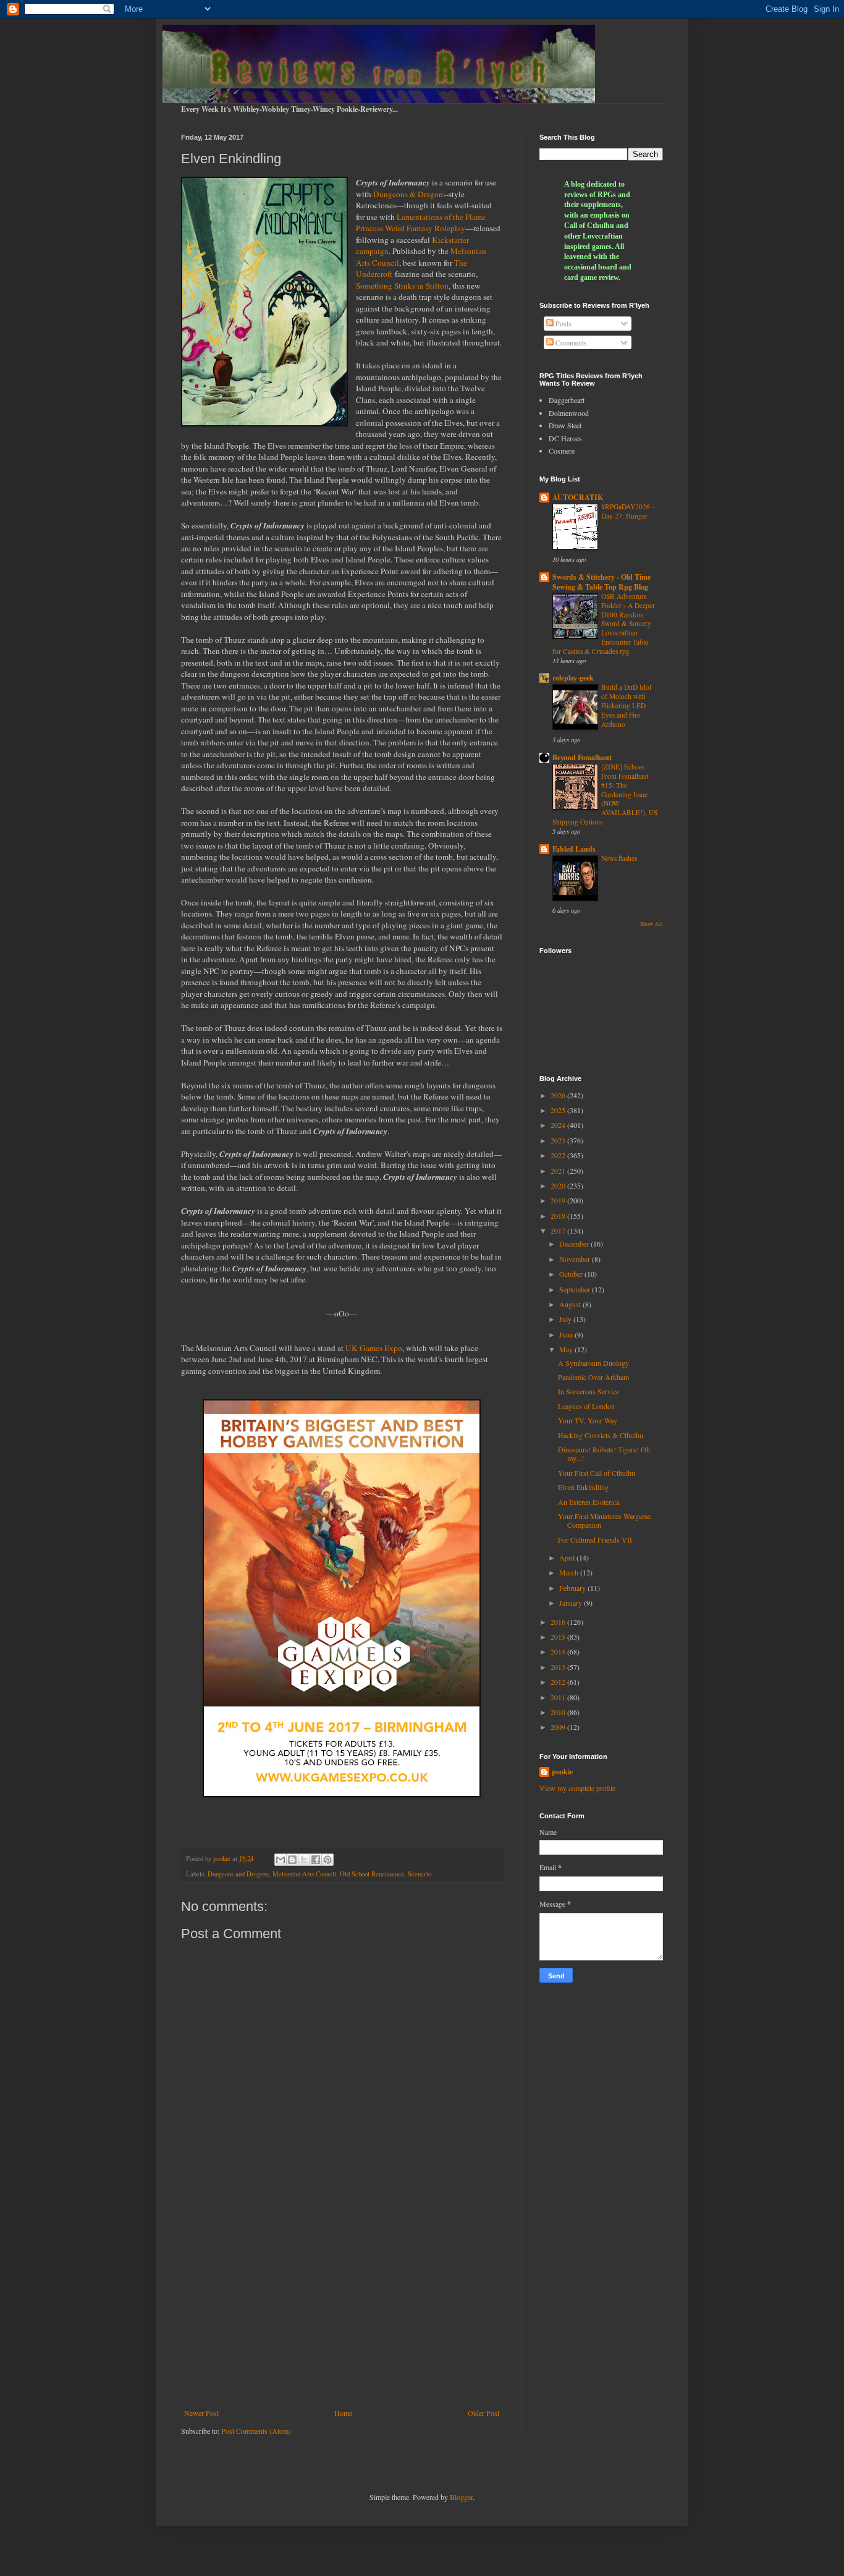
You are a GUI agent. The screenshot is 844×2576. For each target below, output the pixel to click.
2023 (559, 1140)
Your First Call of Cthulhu (597, 1473)
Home (343, 2413)
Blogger (461, 2497)
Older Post (483, 2413)
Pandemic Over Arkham (593, 1377)
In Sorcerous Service (589, 1391)
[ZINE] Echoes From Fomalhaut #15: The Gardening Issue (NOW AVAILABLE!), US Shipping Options (605, 794)
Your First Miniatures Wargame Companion (604, 1520)
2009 (559, 1727)
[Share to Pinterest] (327, 1860)
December (575, 1244)
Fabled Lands (574, 849)
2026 (559, 1095)
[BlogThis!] (292, 1860)
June (567, 1334)
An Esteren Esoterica (589, 1502)
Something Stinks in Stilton (402, 286)
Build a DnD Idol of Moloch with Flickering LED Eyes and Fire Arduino (626, 705)
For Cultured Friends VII (595, 1540)
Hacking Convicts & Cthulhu (601, 1435)
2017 (559, 1231)
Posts (563, 323)
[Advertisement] (342, 2307)
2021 (559, 1171)
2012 (559, 1682)
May (567, 1349)
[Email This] (281, 1860)
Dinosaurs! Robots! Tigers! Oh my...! (604, 1454)
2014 (559, 1651)
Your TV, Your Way (588, 1420)
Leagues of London (586, 1406)
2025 (559, 1110)
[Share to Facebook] (316, 1860)
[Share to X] (304, 1860)
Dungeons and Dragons (238, 1874)
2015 (559, 1637)
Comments (570, 342)
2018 (559, 1216)
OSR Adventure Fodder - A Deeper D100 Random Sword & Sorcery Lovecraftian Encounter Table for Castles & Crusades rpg (604, 624)
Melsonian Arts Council (304, 1874)
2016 (559, 1622)
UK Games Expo (374, 1348)
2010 (559, 1712)
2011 (559, 1697)
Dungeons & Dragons (410, 194)
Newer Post (201, 2413)
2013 (559, 1667)
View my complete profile (577, 1788)
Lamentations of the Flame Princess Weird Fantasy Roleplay (421, 222)
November (576, 1259)
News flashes (619, 858)
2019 (559, 1200)
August (571, 1304)
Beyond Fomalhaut (582, 757)
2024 (559, 1125)
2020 (559, 1185)
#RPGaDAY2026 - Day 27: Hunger (628, 511)
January (572, 1603)
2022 (559, 1155)
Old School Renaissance (372, 1874)
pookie (562, 1772)
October (572, 1274)
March (570, 1572)
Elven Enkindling (583, 1487)
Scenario (420, 1874)
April (568, 1557)
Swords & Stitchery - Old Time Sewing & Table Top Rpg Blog (601, 582)
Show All (652, 924)
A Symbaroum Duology (593, 1363)
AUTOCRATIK (578, 497)
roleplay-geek (573, 678)
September (576, 1289)
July (566, 1319)
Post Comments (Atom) (256, 2431)
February (573, 1588)
